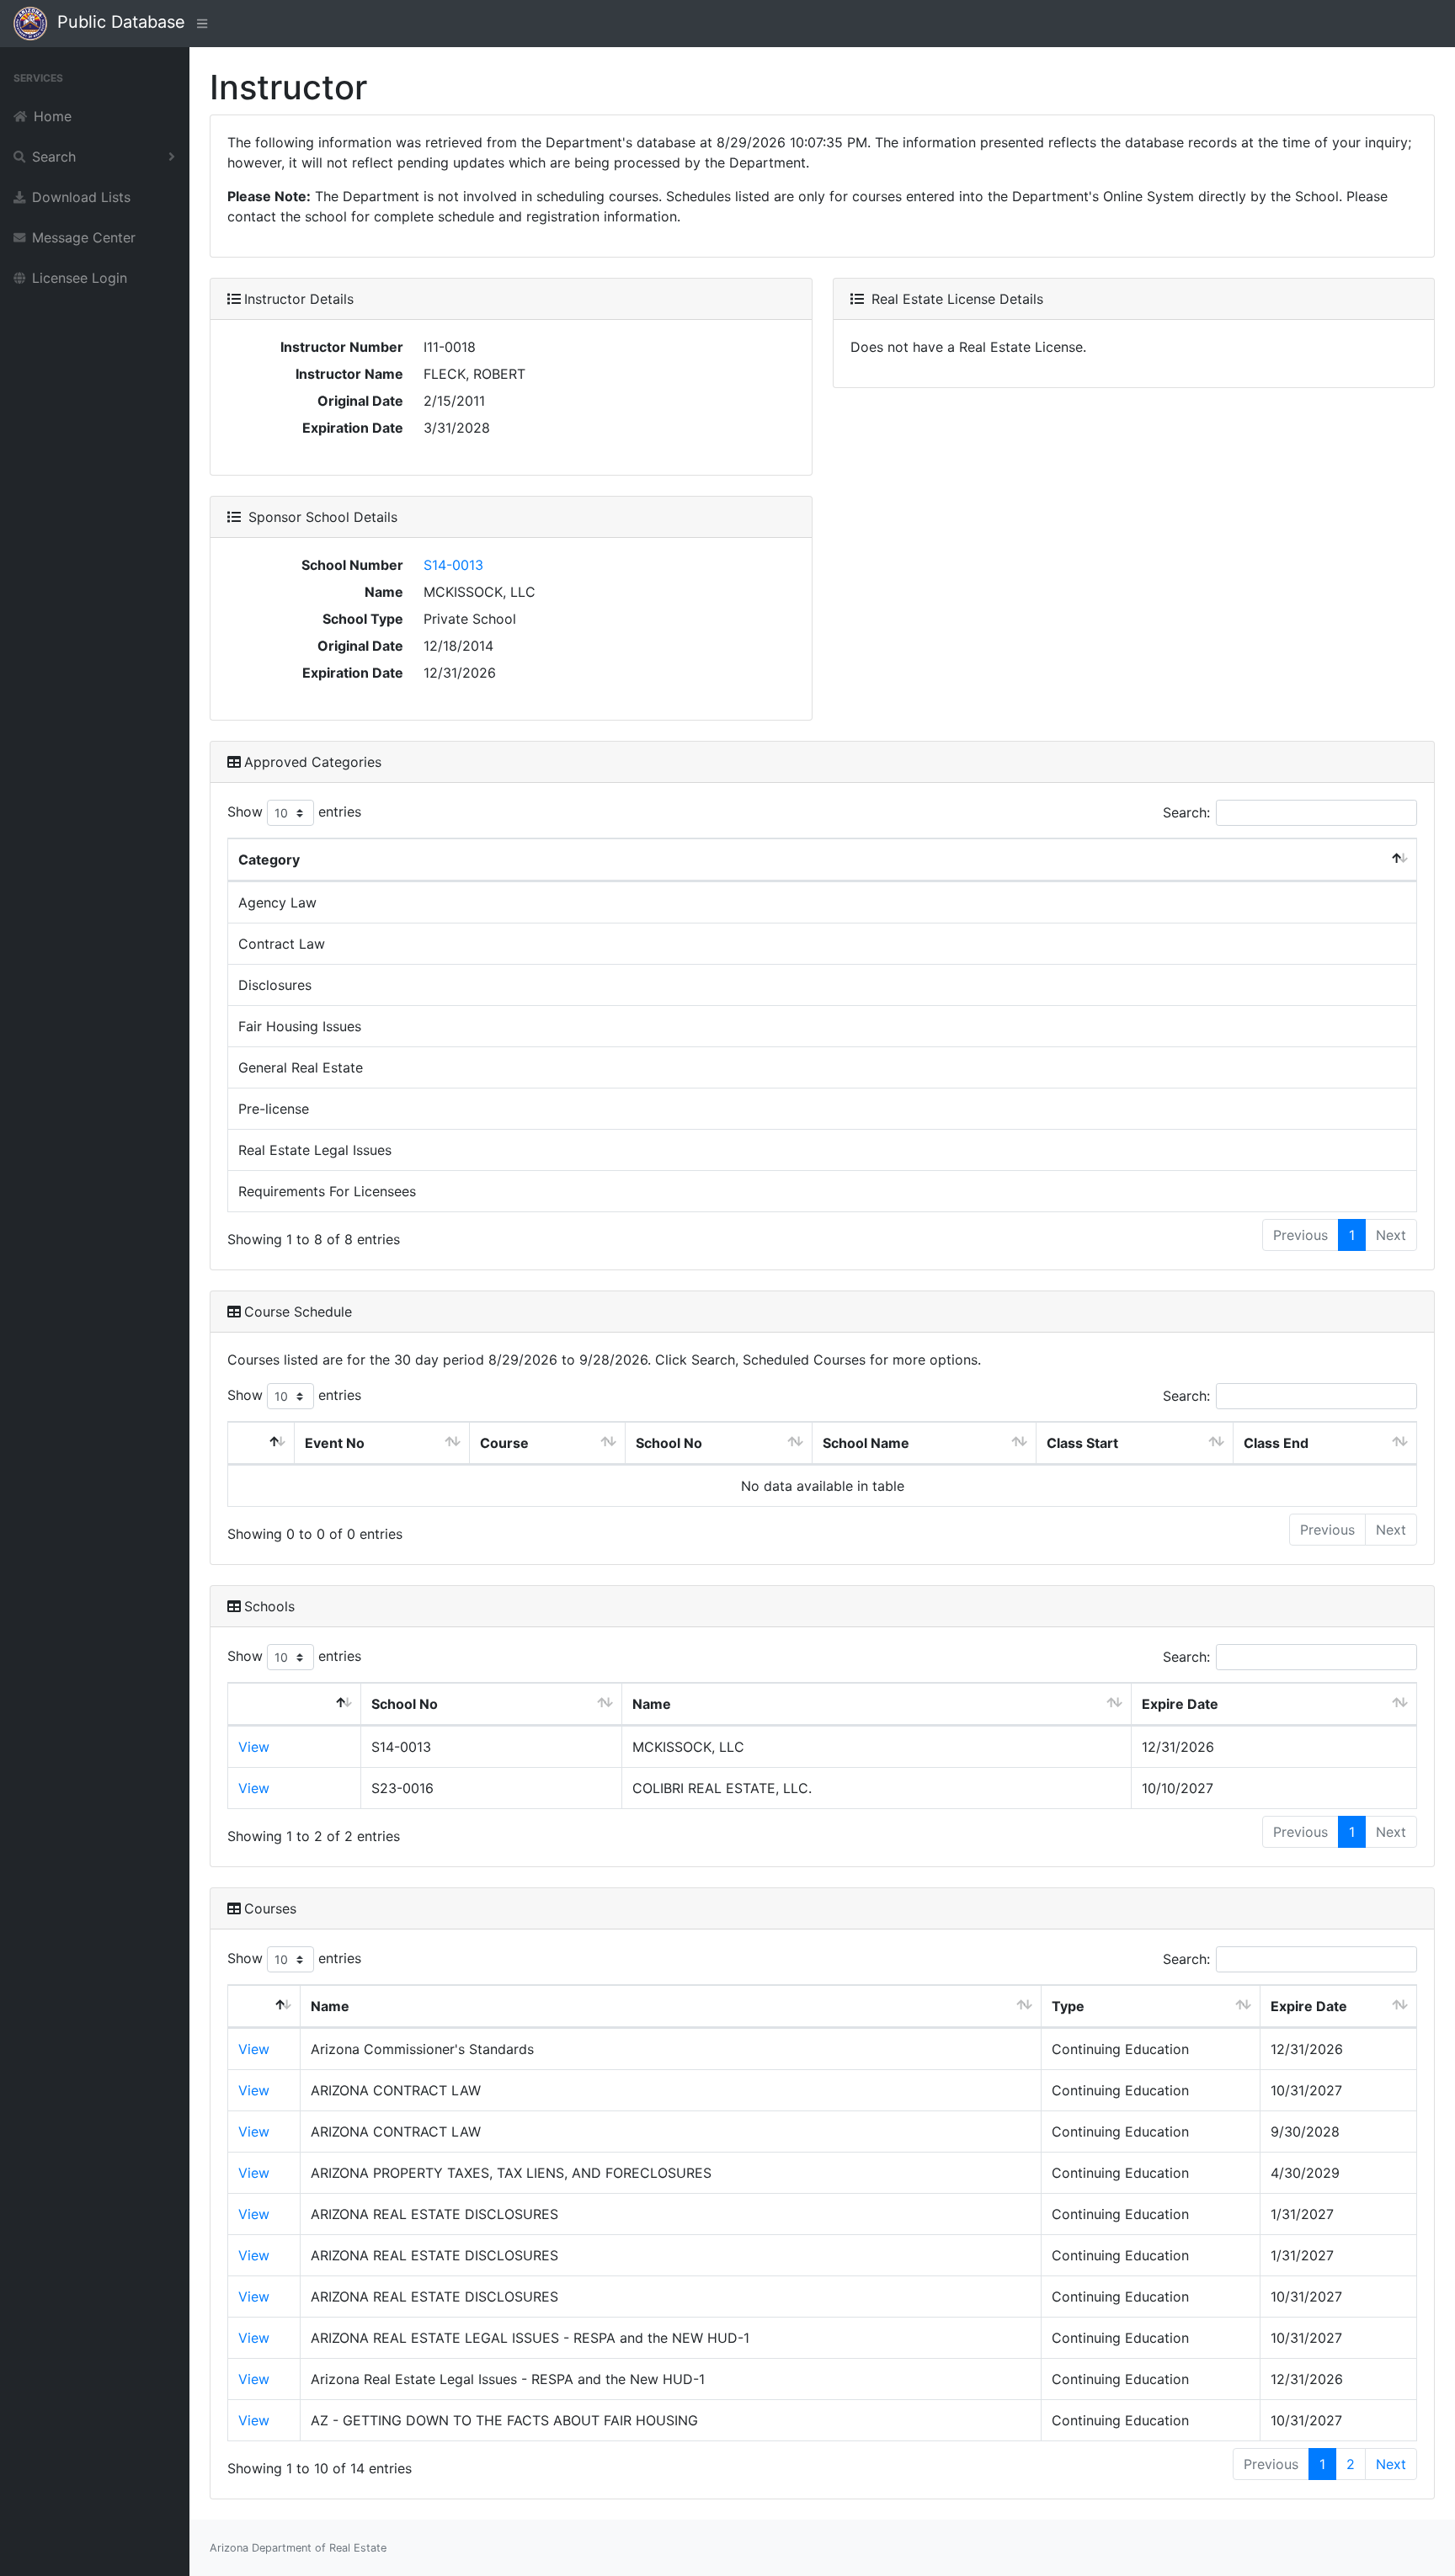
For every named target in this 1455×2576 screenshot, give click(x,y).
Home (53, 116)
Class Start (1082, 1443)
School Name (866, 1443)
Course (504, 1443)
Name (652, 1704)
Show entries (294, 812)
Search (54, 157)
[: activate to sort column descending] (261, 1443)
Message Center (84, 237)
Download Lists (81, 197)
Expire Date (1180, 1704)
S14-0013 (453, 565)
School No (669, 1443)
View (254, 1747)
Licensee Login (80, 278)
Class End (1276, 1443)
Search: (1186, 812)
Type (1068, 2006)
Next (1391, 2464)
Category (269, 860)
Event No (335, 1443)
